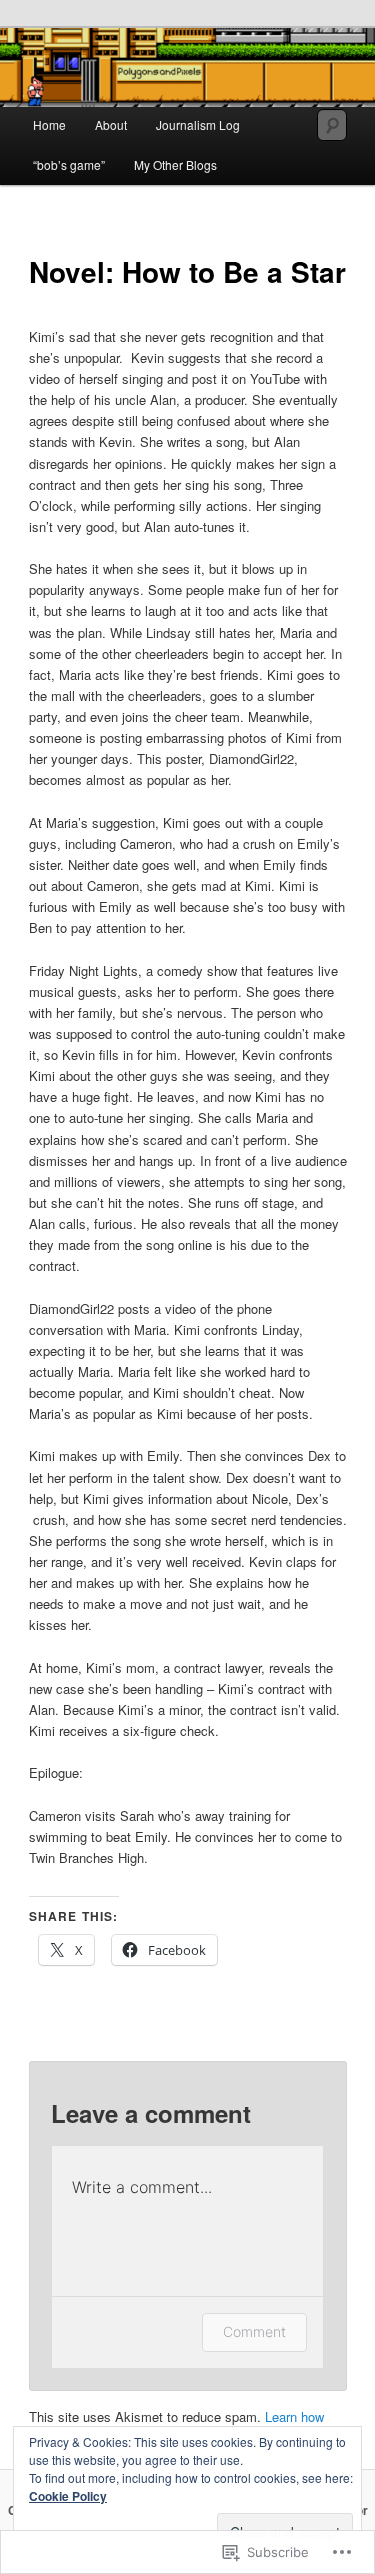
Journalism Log (198, 124)
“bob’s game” (69, 164)
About (111, 124)
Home (49, 124)
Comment (254, 2331)
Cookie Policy (68, 2496)
